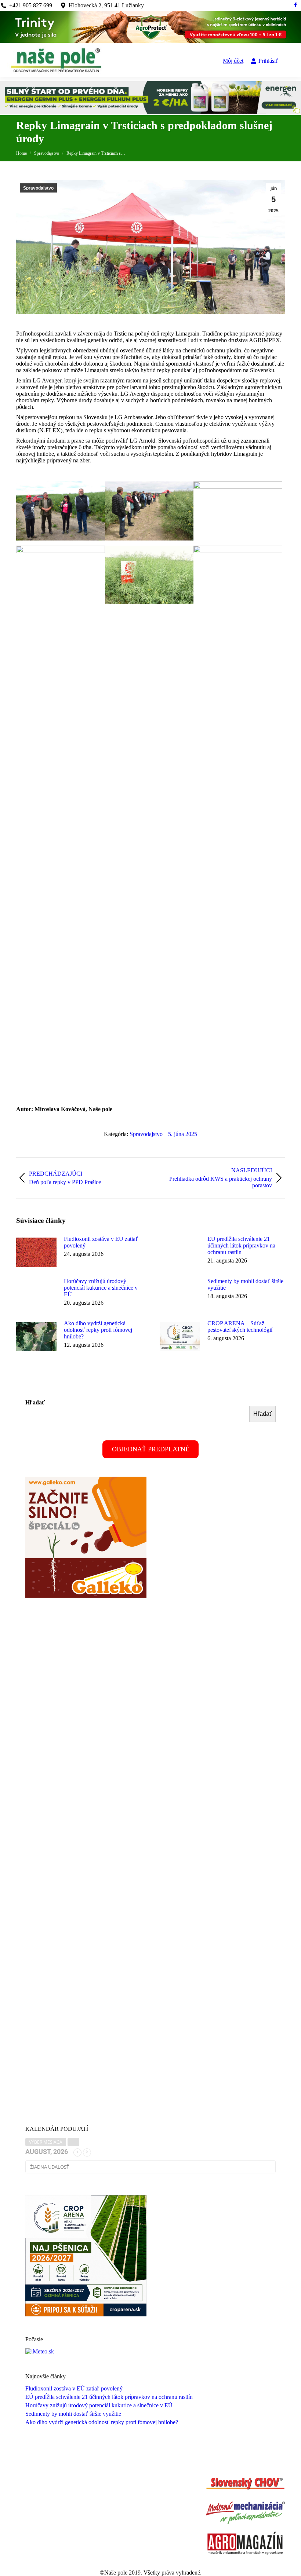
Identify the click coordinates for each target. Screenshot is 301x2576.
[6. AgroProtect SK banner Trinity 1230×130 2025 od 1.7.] (150, 41)
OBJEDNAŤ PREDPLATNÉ (151, 1449)
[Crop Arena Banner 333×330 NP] (86, 2314)
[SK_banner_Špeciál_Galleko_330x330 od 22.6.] (86, 1596)
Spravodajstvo (38, 188)
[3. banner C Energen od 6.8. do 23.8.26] (150, 112)
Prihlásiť (268, 61)
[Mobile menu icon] (290, 61)
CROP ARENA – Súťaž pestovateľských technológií (240, 1327)
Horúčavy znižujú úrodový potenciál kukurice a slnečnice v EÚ (101, 1288)
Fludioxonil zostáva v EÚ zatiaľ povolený (101, 1242)
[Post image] (36, 1252)
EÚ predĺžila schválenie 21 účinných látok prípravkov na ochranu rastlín (241, 1245)
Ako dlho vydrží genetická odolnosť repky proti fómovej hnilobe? (98, 1330)
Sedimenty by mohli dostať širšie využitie (245, 1284)
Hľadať (35, 1402)
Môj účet (233, 61)
